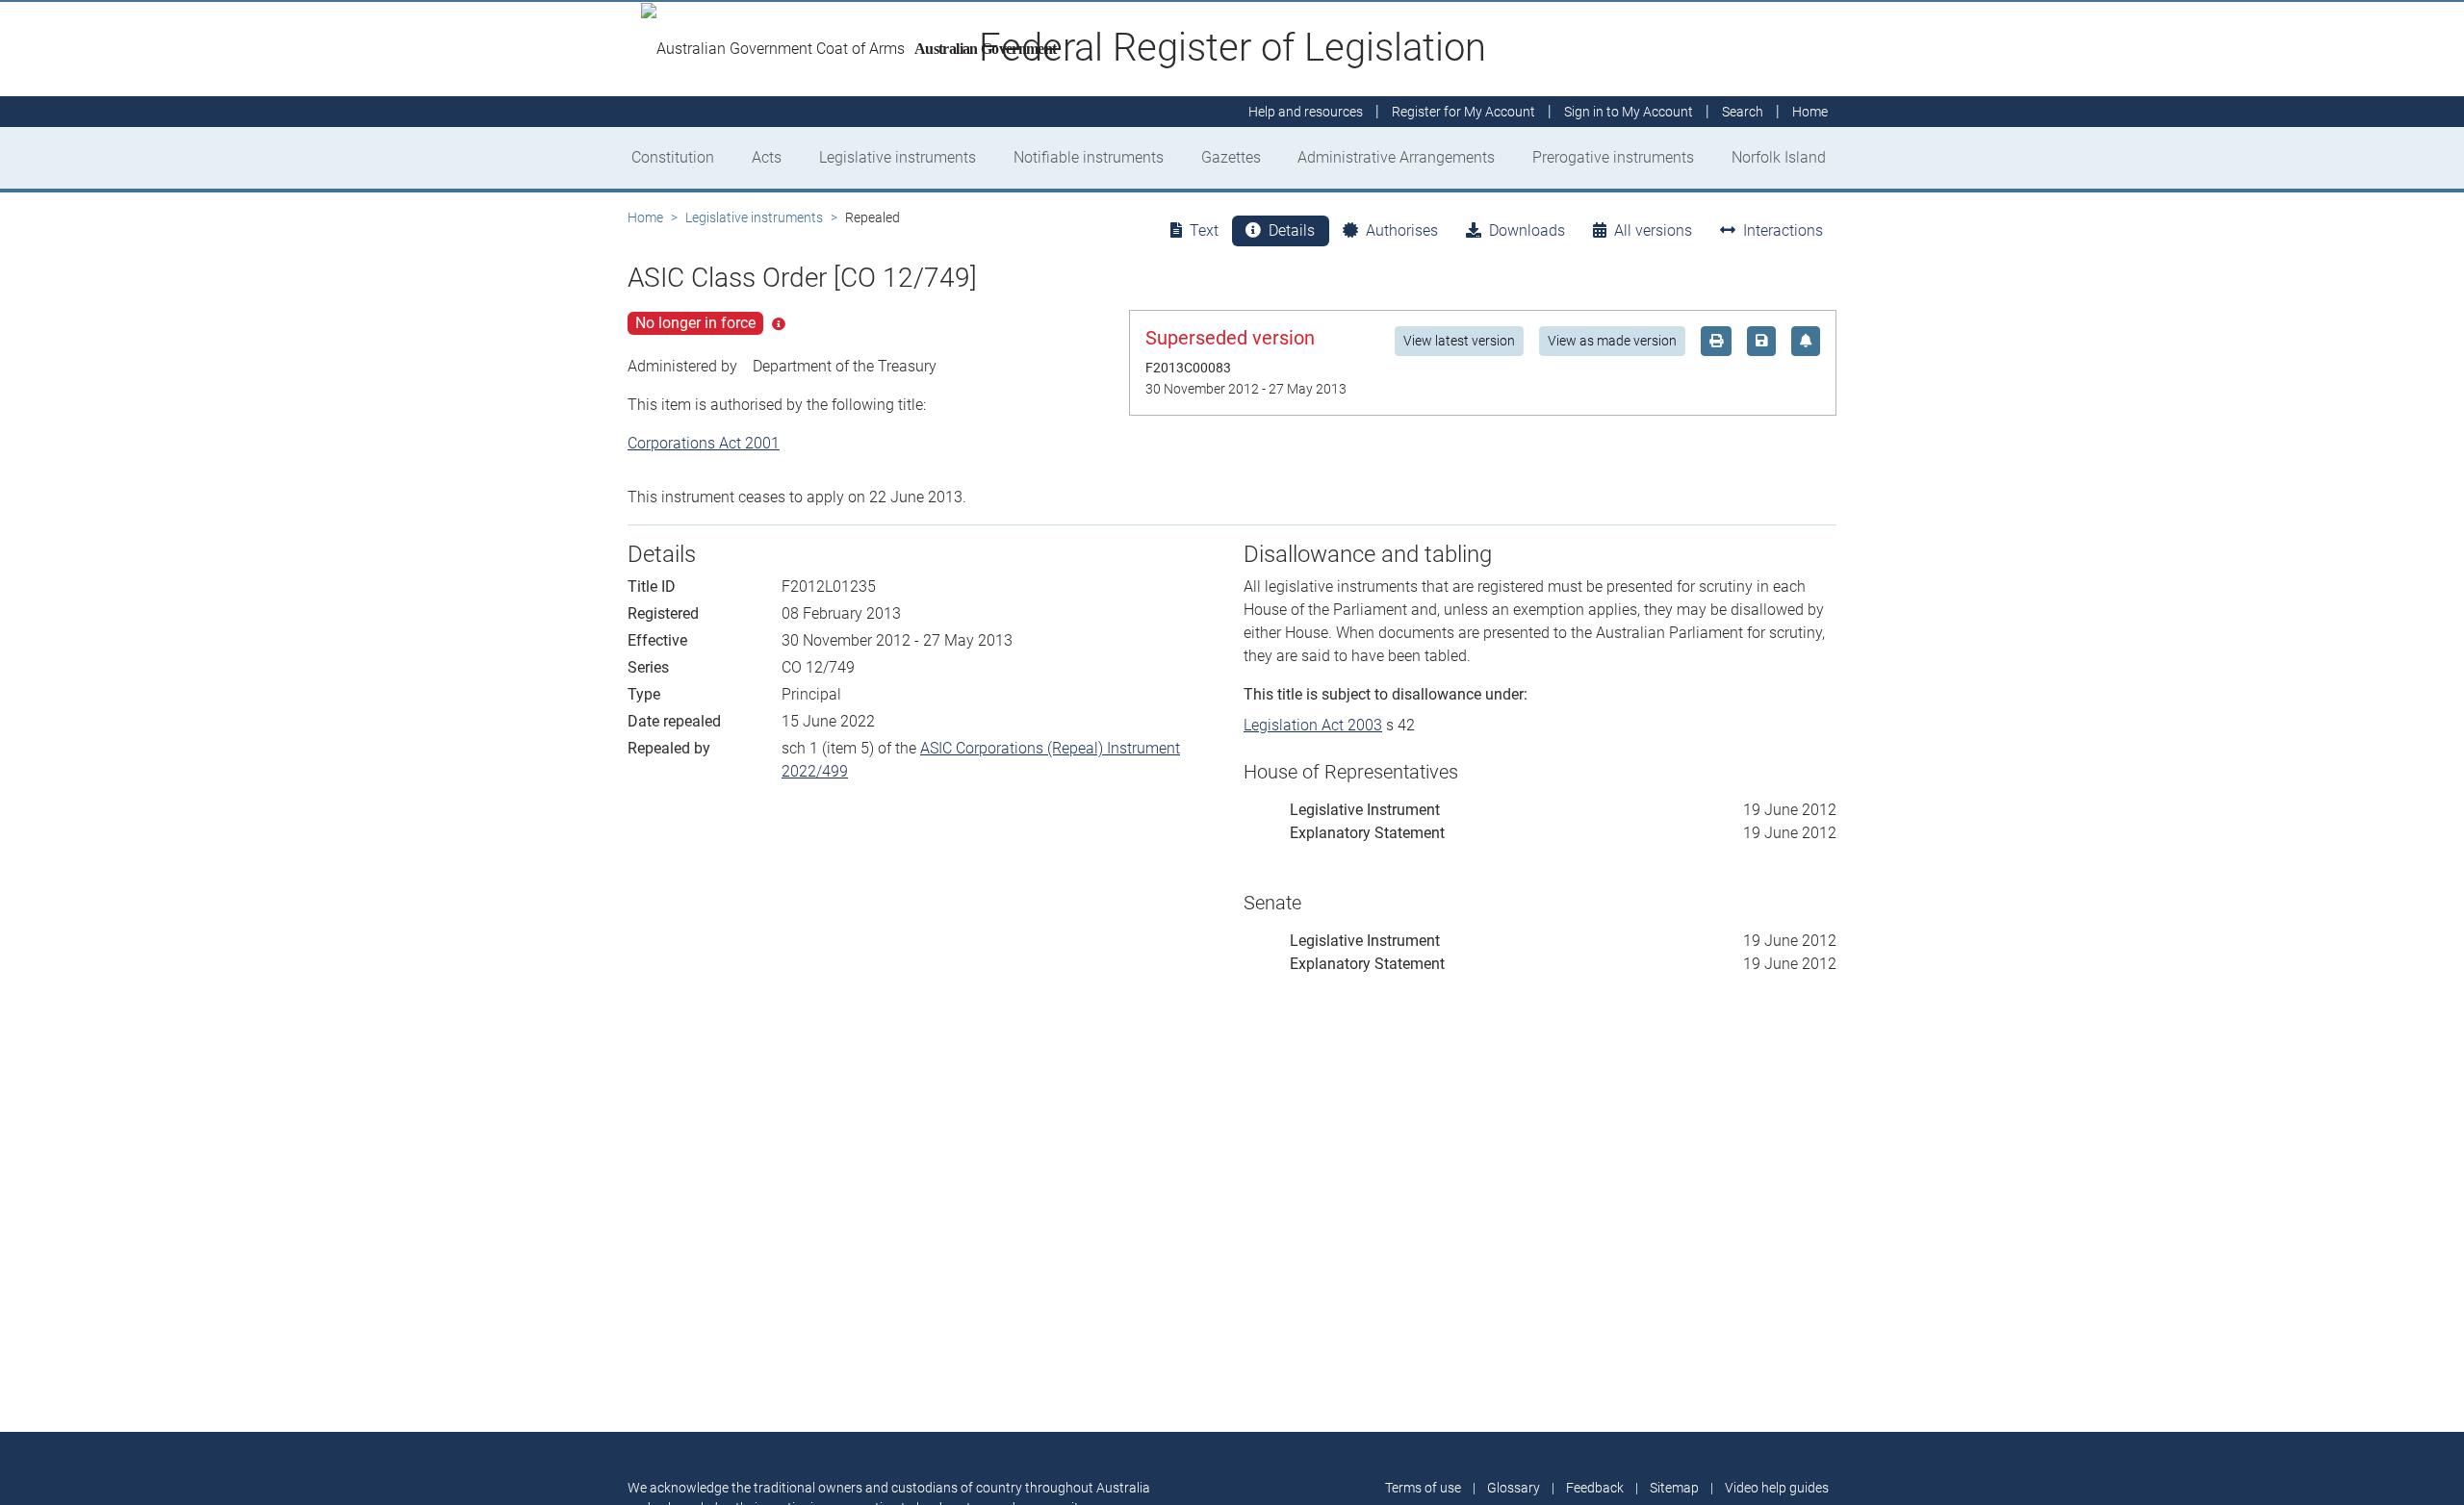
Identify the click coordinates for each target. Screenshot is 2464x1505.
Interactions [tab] (1783, 230)
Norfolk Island (1779, 157)
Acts (767, 157)
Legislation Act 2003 (1313, 725)
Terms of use (1423, 1488)
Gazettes (1231, 157)
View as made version (1612, 341)
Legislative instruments (898, 157)
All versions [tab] (1653, 230)
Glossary (1514, 1488)
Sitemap (1674, 1488)
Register (1463, 112)
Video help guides (1777, 1488)
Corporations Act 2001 (704, 443)
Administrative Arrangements (1396, 157)
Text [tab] (1204, 230)
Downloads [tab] (1527, 230)
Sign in (1629, 112)
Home (645, 217)
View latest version (1459, 341)
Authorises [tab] (1402, 230)
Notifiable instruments (1089, 157)
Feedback (1595, 1488)
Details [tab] (1292, 230)
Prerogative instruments (1613, 157)
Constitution (673, 157)
